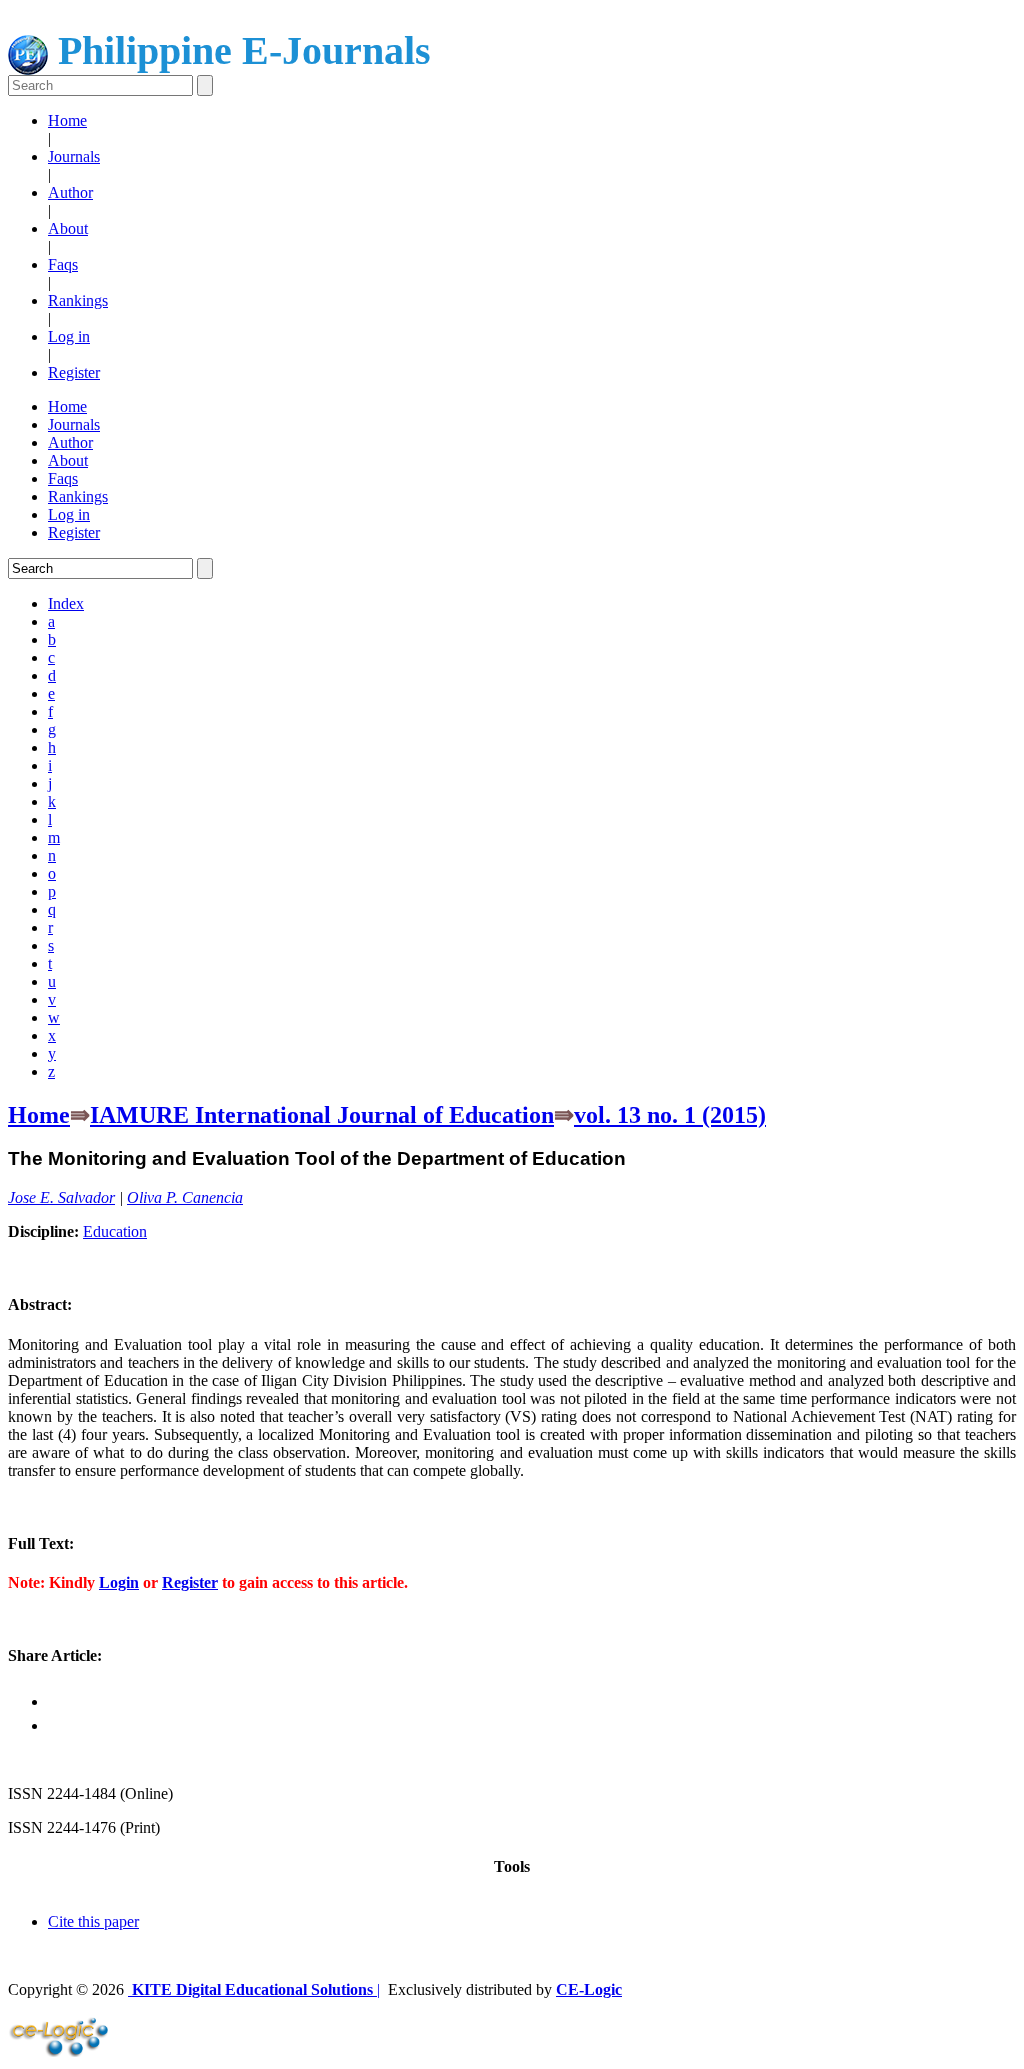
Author (70, 192)
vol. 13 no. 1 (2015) (670, 1115)
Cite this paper (93, 1921)
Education (115, 1231)
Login (119, 1582)
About (68, 228)
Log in (69, 336)
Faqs (63, 264)
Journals (74, 156)
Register (74, 372)
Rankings (78, 300)
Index (66, 603)
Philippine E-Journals (239, 50)
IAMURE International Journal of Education (322, 1115)
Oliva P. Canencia (185, 1197)
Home (67, 120)
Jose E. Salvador (61, 1197)
